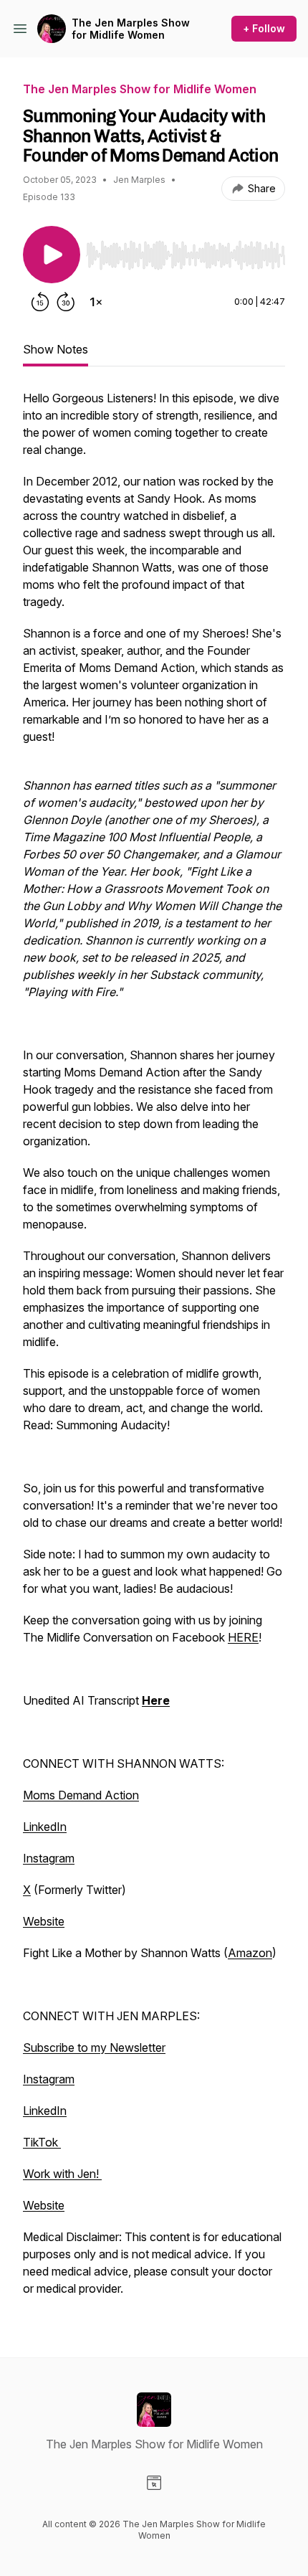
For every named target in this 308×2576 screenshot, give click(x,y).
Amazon (250, 1953)
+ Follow (264, 28)
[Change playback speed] (96, 302)
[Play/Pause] (52, 255)
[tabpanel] (154, 1350)
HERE (243, 1637)
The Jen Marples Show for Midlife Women (131, 29)
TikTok (42, 2142)
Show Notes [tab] (56, 349)
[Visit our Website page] (154, 2483)
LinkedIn (45, 1827)
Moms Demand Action (81, 1795)
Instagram (49, 1858)
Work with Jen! (62, 2174)
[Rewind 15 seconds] (40, 302)
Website (44, 1921)
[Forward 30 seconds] (66, 302)
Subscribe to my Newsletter (94, 2047)
